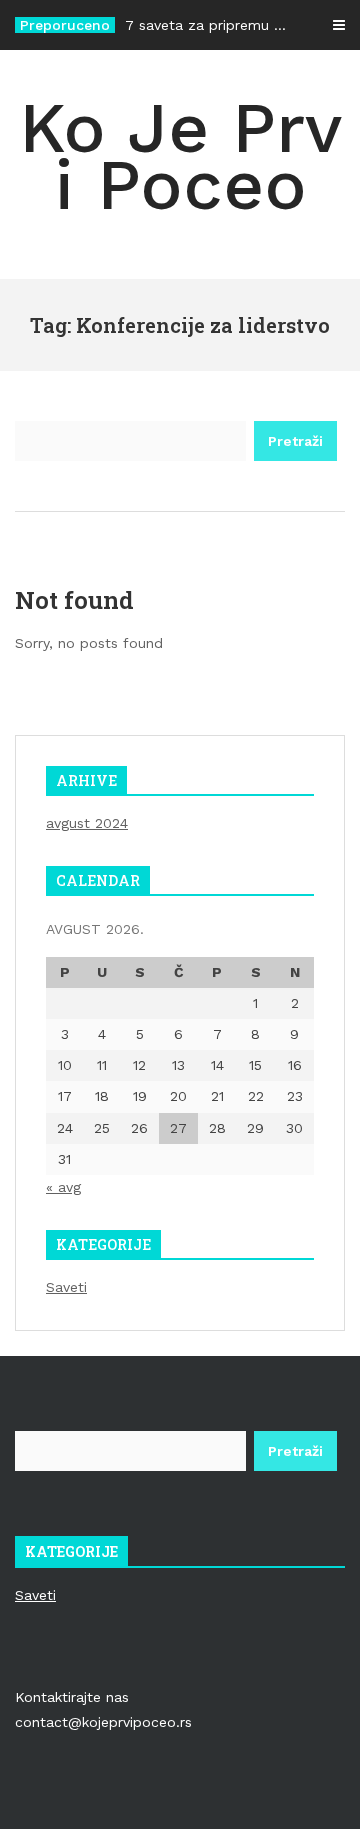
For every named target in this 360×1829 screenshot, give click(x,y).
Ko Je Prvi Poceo (180, 156)
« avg (63, 1187)
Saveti (66, 1287)
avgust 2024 (87, 823)
